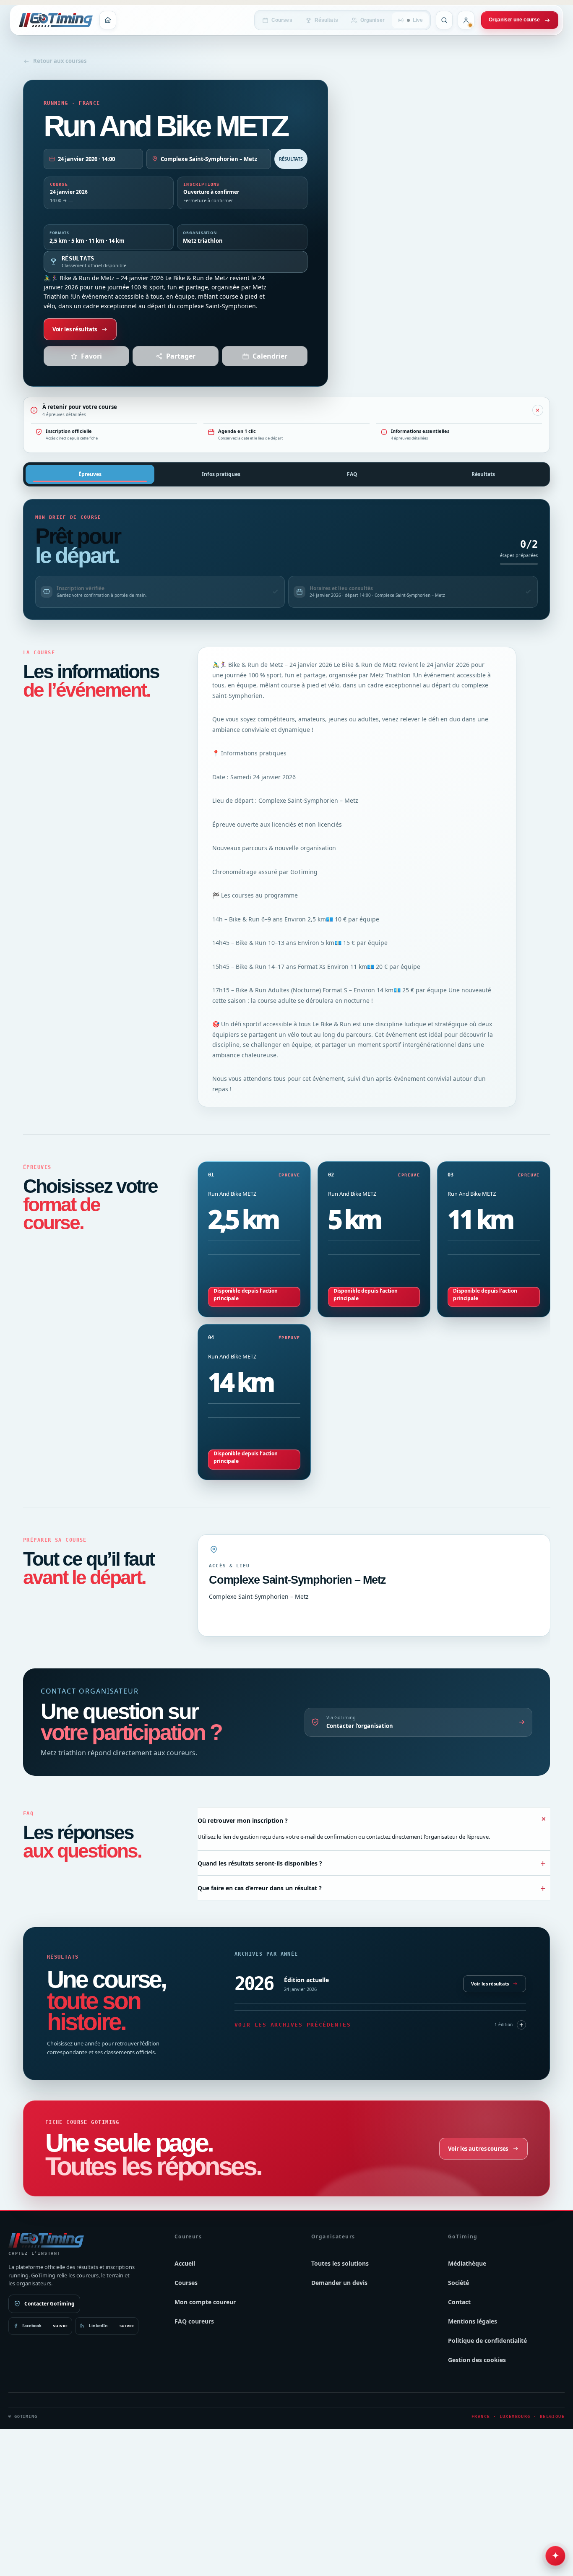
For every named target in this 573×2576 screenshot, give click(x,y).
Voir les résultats (75, 329)
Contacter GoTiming (49, 2304)
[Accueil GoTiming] (108, 20)
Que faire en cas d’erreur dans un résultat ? (372, 1888)
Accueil (185, 2263)
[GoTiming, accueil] (56, 20)
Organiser (372, 20)
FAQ (352, 474)
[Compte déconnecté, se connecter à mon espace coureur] (466, 20)
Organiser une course (514, 20)
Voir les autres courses (478, 2148)
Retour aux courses (60, 61)
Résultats (326, 20)
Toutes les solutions (340, 2263)
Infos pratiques (221, 474)
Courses (282, 20)
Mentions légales (473, 2321)
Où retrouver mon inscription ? (374, 1819)
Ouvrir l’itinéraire (231, 1616)
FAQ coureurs (194, 2321)
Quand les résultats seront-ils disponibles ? (372, 1863)
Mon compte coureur (205, 2302)
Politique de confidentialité (487, 2341)
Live (418, 20)
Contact (459, 2302)
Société (458, 2283)
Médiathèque (467, 2263)
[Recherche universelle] (444, 20)
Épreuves (90, 474)
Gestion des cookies (477, 2360)
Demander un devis (339, 2283)
